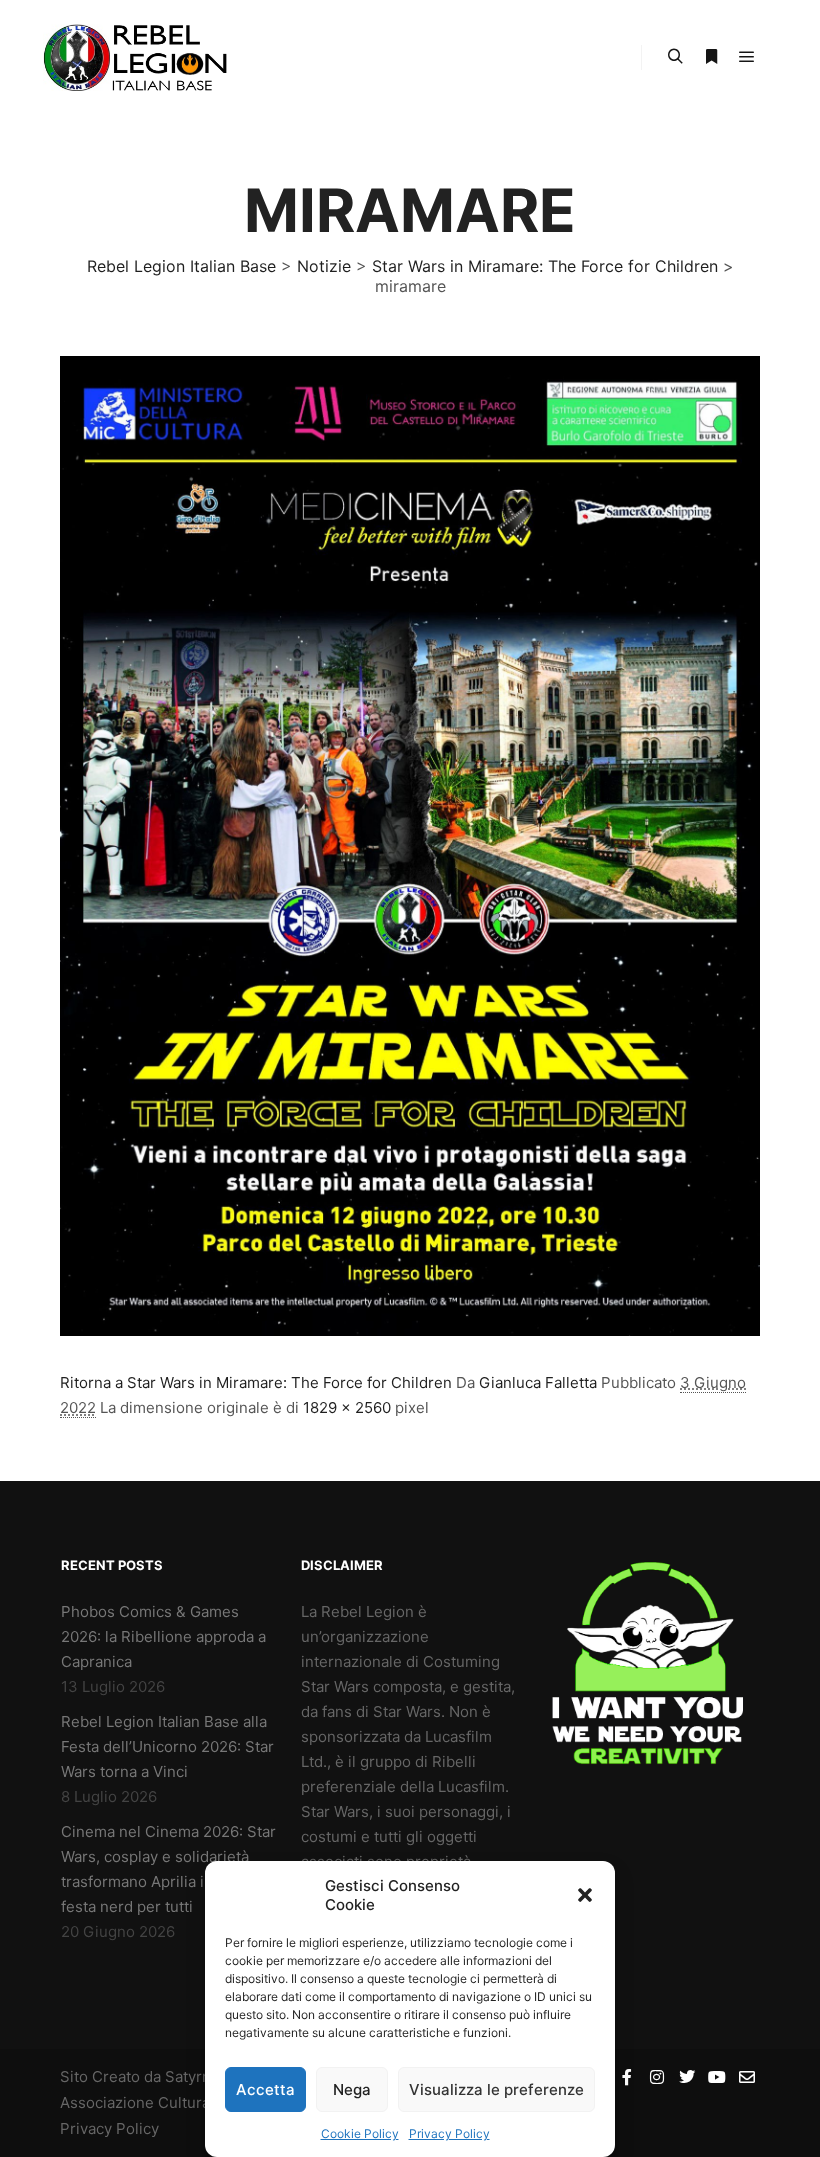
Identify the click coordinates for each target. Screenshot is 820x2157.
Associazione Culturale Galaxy (167, 2102)
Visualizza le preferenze (496, 2089)
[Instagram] (657, 2077)
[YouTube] (717, 2077)
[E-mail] (747, 2077)
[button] (585, 1895)
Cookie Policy (360, 2133)
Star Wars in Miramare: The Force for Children (545, 266)
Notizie (324, 266)
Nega (352, 2089)
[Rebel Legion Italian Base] (140, 57)
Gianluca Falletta (538, 1382)
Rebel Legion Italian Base (181, 266)
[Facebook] (627, 2077)
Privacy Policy (449, 2133)
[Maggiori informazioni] (711, 57)
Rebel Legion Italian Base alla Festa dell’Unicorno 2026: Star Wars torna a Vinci (167, 1746)
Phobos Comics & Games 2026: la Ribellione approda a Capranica (163, 1636)
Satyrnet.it (201, 2076)
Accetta (265, 2089)
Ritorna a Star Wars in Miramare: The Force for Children (256, 1382)
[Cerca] (675, 57)
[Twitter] (687, 2077)
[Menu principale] (747, 57)
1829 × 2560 (347, 1407)
